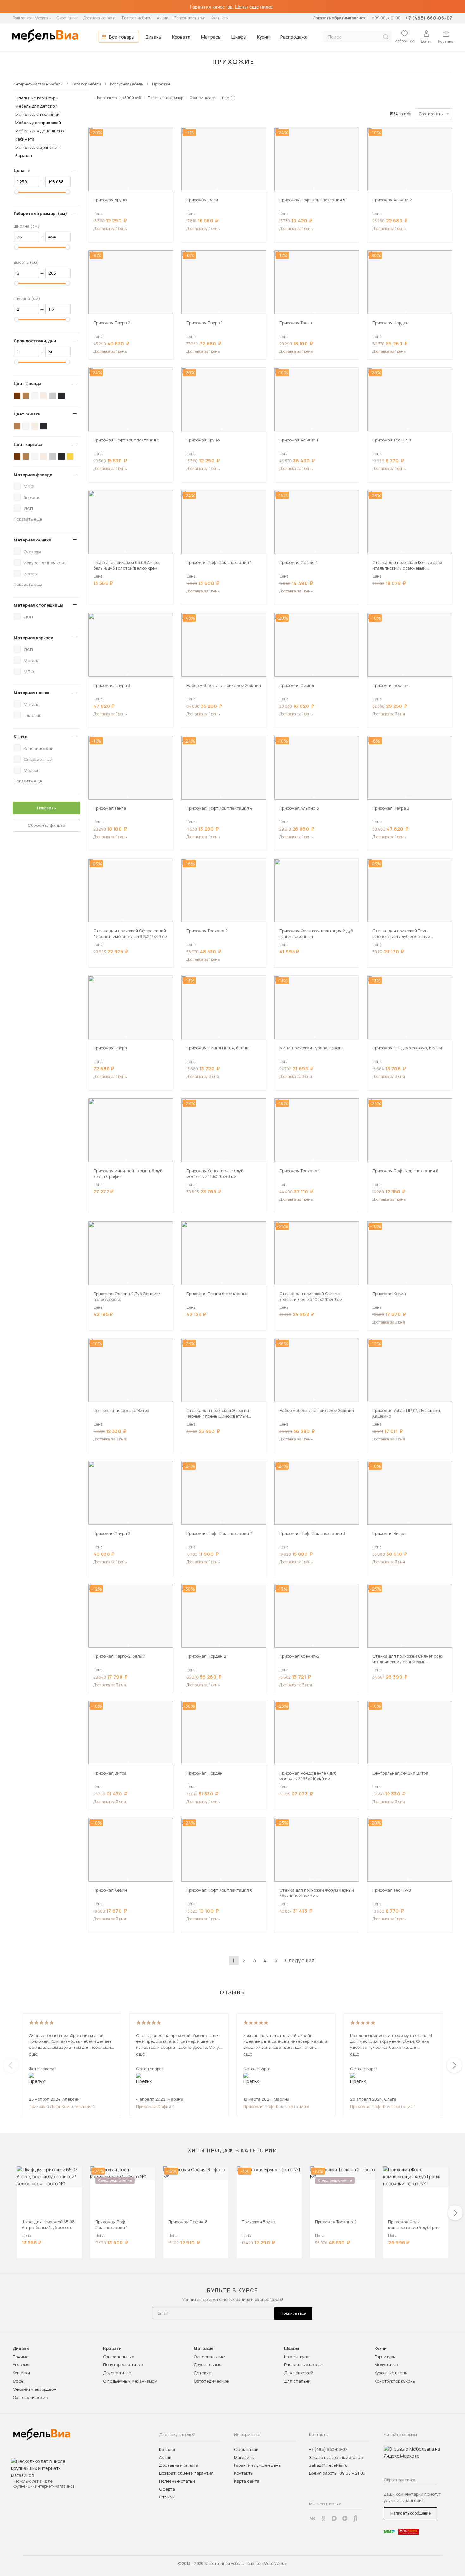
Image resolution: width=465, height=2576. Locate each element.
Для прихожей (299, 2373)
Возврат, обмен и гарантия (186, 2473)
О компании (67, 18)
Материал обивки (32, 540)
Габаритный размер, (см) (40, 213)
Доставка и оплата (100, 18)
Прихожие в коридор (165, 98)
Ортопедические (30, 2397)
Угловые (21, 2364)
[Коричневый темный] (17, 396)
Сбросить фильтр (46, 825)
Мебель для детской (36, 106)
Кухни (263, 37)
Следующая (300, 1960)
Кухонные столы (391, 2373)
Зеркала (24, 155)
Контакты (220, 18)
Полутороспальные (123, 2364)
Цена (24, 170)
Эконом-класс (203, 98)
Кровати (181, 37)
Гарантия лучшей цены (258, 2465)
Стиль (20, 736)
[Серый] (53, 396)
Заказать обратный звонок (339, 18)
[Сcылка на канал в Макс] (334, 2518)
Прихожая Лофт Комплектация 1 (383, 2106)
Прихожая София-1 (155, 2106)
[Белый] (35, 396)
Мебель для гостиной (37, 114)
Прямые (21, 2357)
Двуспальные (117, 2373)
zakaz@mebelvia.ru (328, 2465)
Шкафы (239, 37)
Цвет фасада (28, 383)
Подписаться (293, 2313)
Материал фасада (33, 475)
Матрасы (211, 37)
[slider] (16, 192)
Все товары (122, 37)
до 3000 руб (130, 98)
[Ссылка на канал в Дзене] (345, 2518)
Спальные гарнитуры (37, 98)
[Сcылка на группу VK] (313, 2518)
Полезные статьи (189, 18)
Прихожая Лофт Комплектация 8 (276, 2106)
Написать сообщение (410, 2513)
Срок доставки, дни (35, 341)
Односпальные (119, 2357)
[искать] (386, 37)
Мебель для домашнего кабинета (39, 135)
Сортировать (431, 114)
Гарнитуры (385, 2357)
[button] (129, 189)
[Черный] (61, 396)
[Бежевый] (44, 396)
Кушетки (21, 2373)
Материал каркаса (33, 638)
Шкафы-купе (297, 2357)
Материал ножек (31, 693)
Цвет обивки (27, 414)
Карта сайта (247, 2481)
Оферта (167, 2489)
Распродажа (294, 37)
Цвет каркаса (28, 444)
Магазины (244, 2457)
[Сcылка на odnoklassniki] (323, 2518)
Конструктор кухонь (395, 2381)
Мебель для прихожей (38, 123)
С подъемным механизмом (130, 2381)
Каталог (167, 2449)
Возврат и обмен (137, 18)
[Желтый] (70, 457)
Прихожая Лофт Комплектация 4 (62, 2106)
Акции (163, 18)
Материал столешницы (38, 605)
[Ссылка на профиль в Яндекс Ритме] (356, 2518)
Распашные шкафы (304, 2364)
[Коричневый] (26, 396)
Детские (202, 2373)
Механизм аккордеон (34, 2389)
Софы (19, 2381)
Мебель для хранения (37, 147)
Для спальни (297, 2381)
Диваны (153, 37)
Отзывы (167, 2497)
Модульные (386, 2364)
